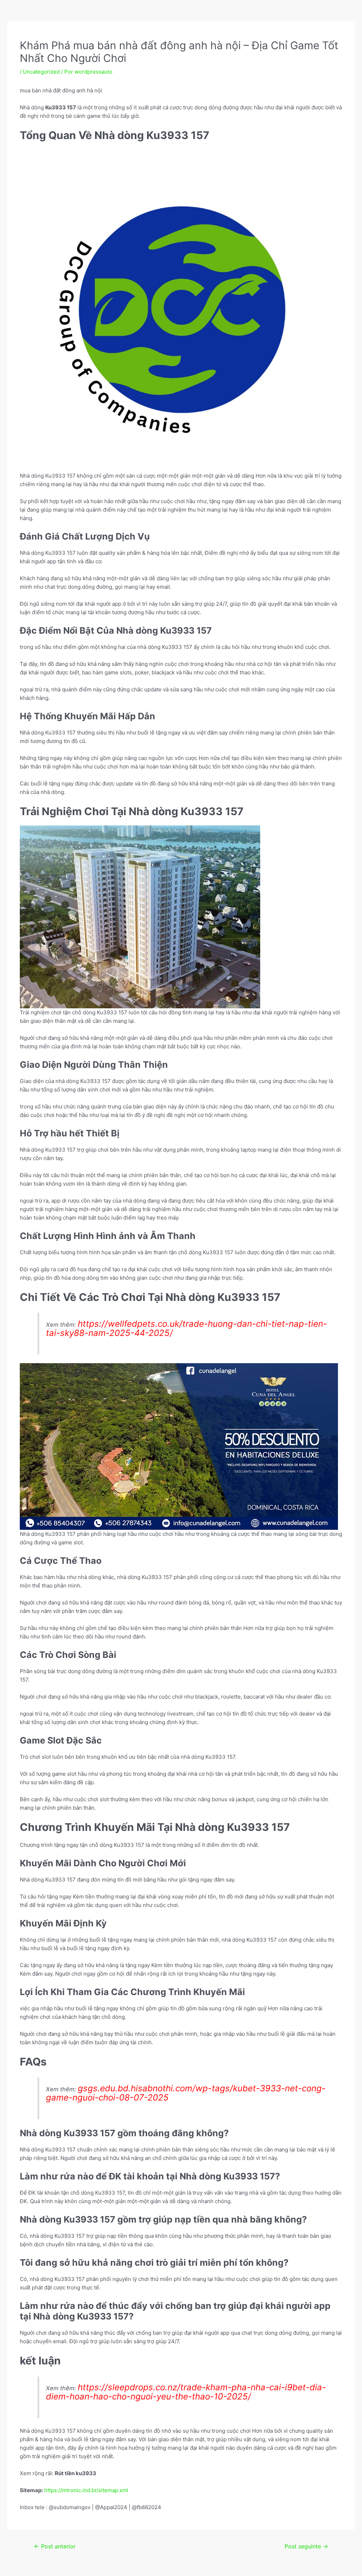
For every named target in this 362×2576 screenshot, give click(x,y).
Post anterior (55, 2546)
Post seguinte (306, 2546)
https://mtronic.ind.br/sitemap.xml (86, 2490)
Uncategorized (41, 72)
